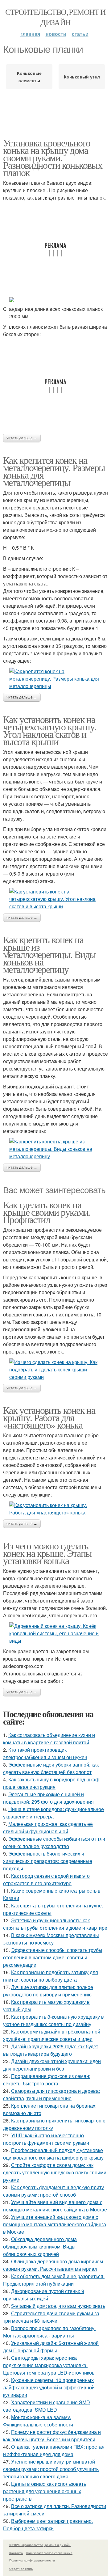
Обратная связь (21, 2569)
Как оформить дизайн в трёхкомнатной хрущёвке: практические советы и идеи (52, 2035)
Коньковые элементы (29, 77)
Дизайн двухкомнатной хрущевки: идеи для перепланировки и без (52, 2065)
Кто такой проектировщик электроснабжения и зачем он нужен (45, 1753)
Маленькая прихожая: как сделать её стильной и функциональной (48, 1828)
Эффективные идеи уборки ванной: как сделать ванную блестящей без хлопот (51, 1768)
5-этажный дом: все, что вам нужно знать (58, 2306)
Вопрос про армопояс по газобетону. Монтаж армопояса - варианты (49, 2332)
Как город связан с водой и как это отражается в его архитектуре (46, 1879)
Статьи (80, 34)
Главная (30, 34)
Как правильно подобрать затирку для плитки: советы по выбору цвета (51, 1976)
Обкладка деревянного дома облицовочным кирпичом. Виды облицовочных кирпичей (40, 2247)
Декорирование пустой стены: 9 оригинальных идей (44, 2295)
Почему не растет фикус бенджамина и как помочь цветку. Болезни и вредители (52, 2436)
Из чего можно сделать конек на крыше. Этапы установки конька (47, 1553)
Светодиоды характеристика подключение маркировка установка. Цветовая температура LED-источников (49, 2365)
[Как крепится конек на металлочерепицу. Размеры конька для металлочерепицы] (55, 679)
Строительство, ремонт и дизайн (55, 17)
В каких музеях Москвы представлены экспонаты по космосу (51, 1939)
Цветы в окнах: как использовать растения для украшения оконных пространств (45, 2491)
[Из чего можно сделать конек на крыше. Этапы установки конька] (55, 1633)
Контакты (16, 2553)
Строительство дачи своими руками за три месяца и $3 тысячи (51, 2317)
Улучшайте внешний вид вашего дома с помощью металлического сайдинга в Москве (55, 2206)
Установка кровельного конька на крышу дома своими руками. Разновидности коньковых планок (53, 157)
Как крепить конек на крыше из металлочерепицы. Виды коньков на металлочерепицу (49, 954)
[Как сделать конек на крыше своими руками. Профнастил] (55, 1370)
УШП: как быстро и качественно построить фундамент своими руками (46, 2139)
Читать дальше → (22, 438)
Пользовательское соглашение (49, 2553)
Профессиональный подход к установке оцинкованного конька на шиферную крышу (53, 2154)
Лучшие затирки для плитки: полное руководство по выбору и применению (48, 1991)
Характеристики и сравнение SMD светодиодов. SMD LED (47, 2406)
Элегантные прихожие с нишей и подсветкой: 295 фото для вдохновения (48, 1798)
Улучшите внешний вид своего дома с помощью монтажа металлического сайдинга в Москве (55, 2224)
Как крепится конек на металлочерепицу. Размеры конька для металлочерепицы (54, 471)
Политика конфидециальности (32, 2560)
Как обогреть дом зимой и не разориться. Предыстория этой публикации (54, 2280)
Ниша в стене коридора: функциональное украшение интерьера (53, 1813)
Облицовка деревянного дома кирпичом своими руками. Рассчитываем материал (53, 2265)
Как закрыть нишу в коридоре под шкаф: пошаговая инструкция (52, 1783)
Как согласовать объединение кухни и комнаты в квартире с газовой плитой (49, 1739)
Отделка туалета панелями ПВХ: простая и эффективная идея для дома (54, 2450)
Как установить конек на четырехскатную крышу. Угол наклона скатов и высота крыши (50, 730)
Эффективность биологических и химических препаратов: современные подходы (48, 1861)
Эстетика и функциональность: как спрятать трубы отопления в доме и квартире (55, 1924)
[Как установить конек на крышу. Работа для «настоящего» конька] (55, 1509)
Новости (56, 34)
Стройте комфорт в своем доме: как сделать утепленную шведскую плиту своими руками (55, 2172)
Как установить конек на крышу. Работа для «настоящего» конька (49, 1417)
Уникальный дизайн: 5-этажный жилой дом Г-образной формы (51, 2347)
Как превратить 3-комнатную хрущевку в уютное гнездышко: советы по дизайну (53, 2020)
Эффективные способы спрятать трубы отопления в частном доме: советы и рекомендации (53, 1957)
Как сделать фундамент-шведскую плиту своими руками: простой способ (53, 2191)
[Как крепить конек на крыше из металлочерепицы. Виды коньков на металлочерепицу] (55, 1149)
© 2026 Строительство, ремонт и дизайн (40, 2545)
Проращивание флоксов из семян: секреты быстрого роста (47, 2080)
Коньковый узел (82, 77)
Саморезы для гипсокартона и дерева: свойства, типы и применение (51, 2095)
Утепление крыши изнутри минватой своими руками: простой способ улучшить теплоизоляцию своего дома (51, 2469)
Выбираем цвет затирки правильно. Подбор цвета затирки (48, 2525)
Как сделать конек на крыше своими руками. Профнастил (47, 1212)
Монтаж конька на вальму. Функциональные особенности (38, 2421)
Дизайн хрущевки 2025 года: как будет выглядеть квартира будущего (51, 2050)
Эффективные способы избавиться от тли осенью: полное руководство (54, 1842)
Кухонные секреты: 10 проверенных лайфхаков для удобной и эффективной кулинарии (49, 2387)
